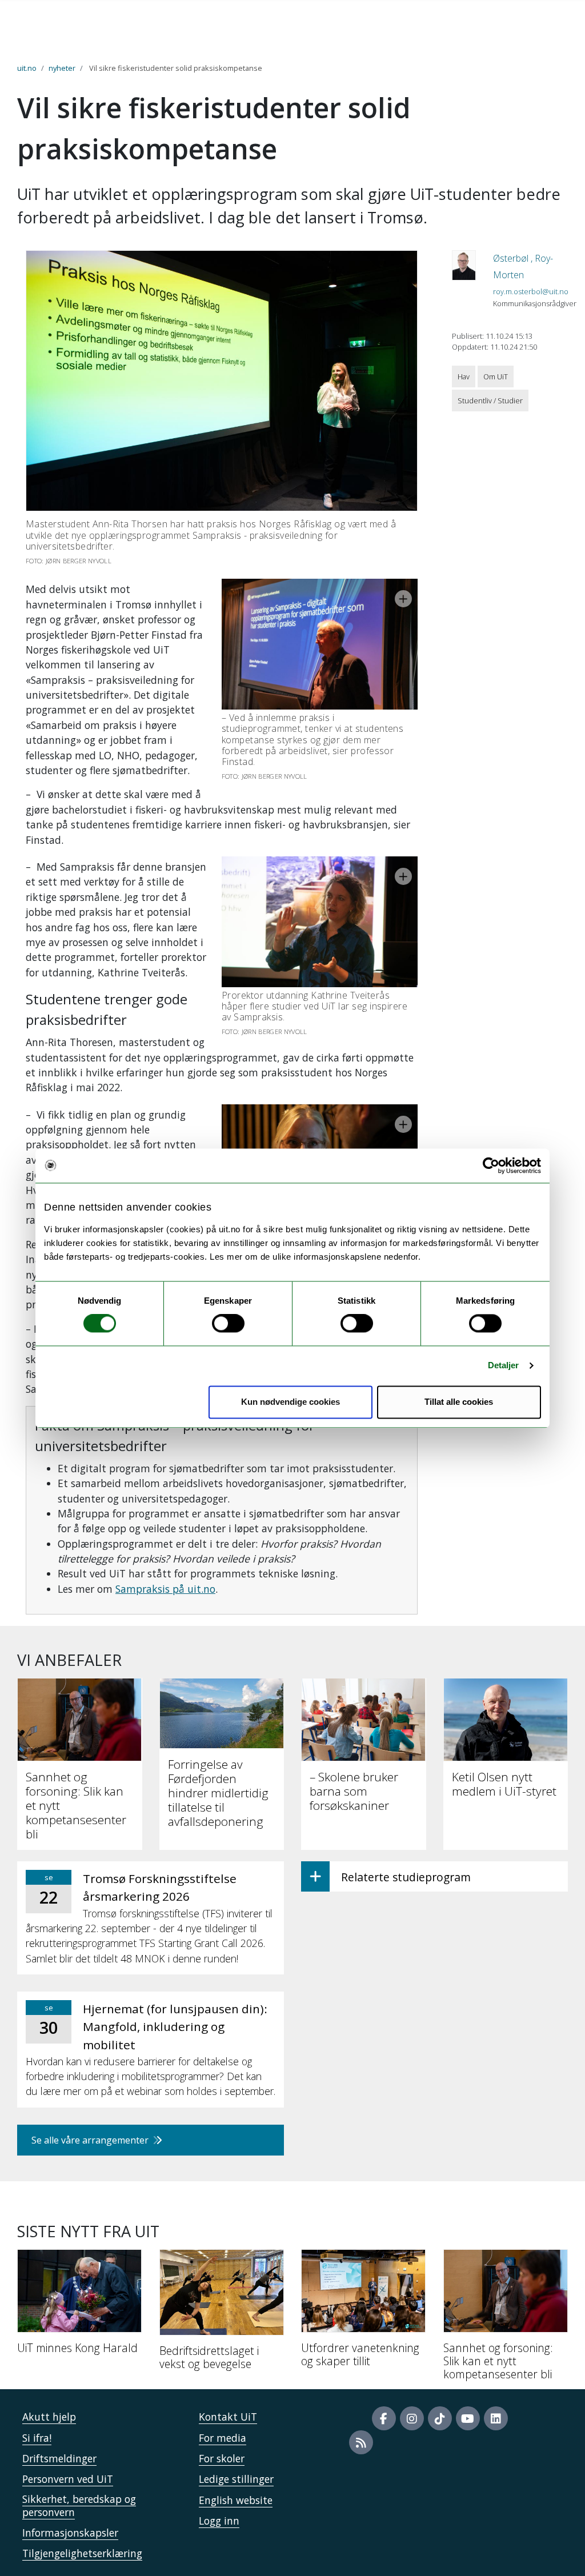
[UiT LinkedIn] (496, 2418)
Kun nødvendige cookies (291, 1402)
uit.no (27, 68)
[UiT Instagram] (412, 2418)
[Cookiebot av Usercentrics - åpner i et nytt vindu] (491, 1165)
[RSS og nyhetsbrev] (361, 2442)
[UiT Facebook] (384, 2418)
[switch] (228, 1324)
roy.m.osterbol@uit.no (531, 291)
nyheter (62, 68)
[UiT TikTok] (440, 2418)
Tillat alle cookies (459, 1402)
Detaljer (504, 1366)
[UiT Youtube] (468, 2418)
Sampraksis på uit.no (165, 1589)
